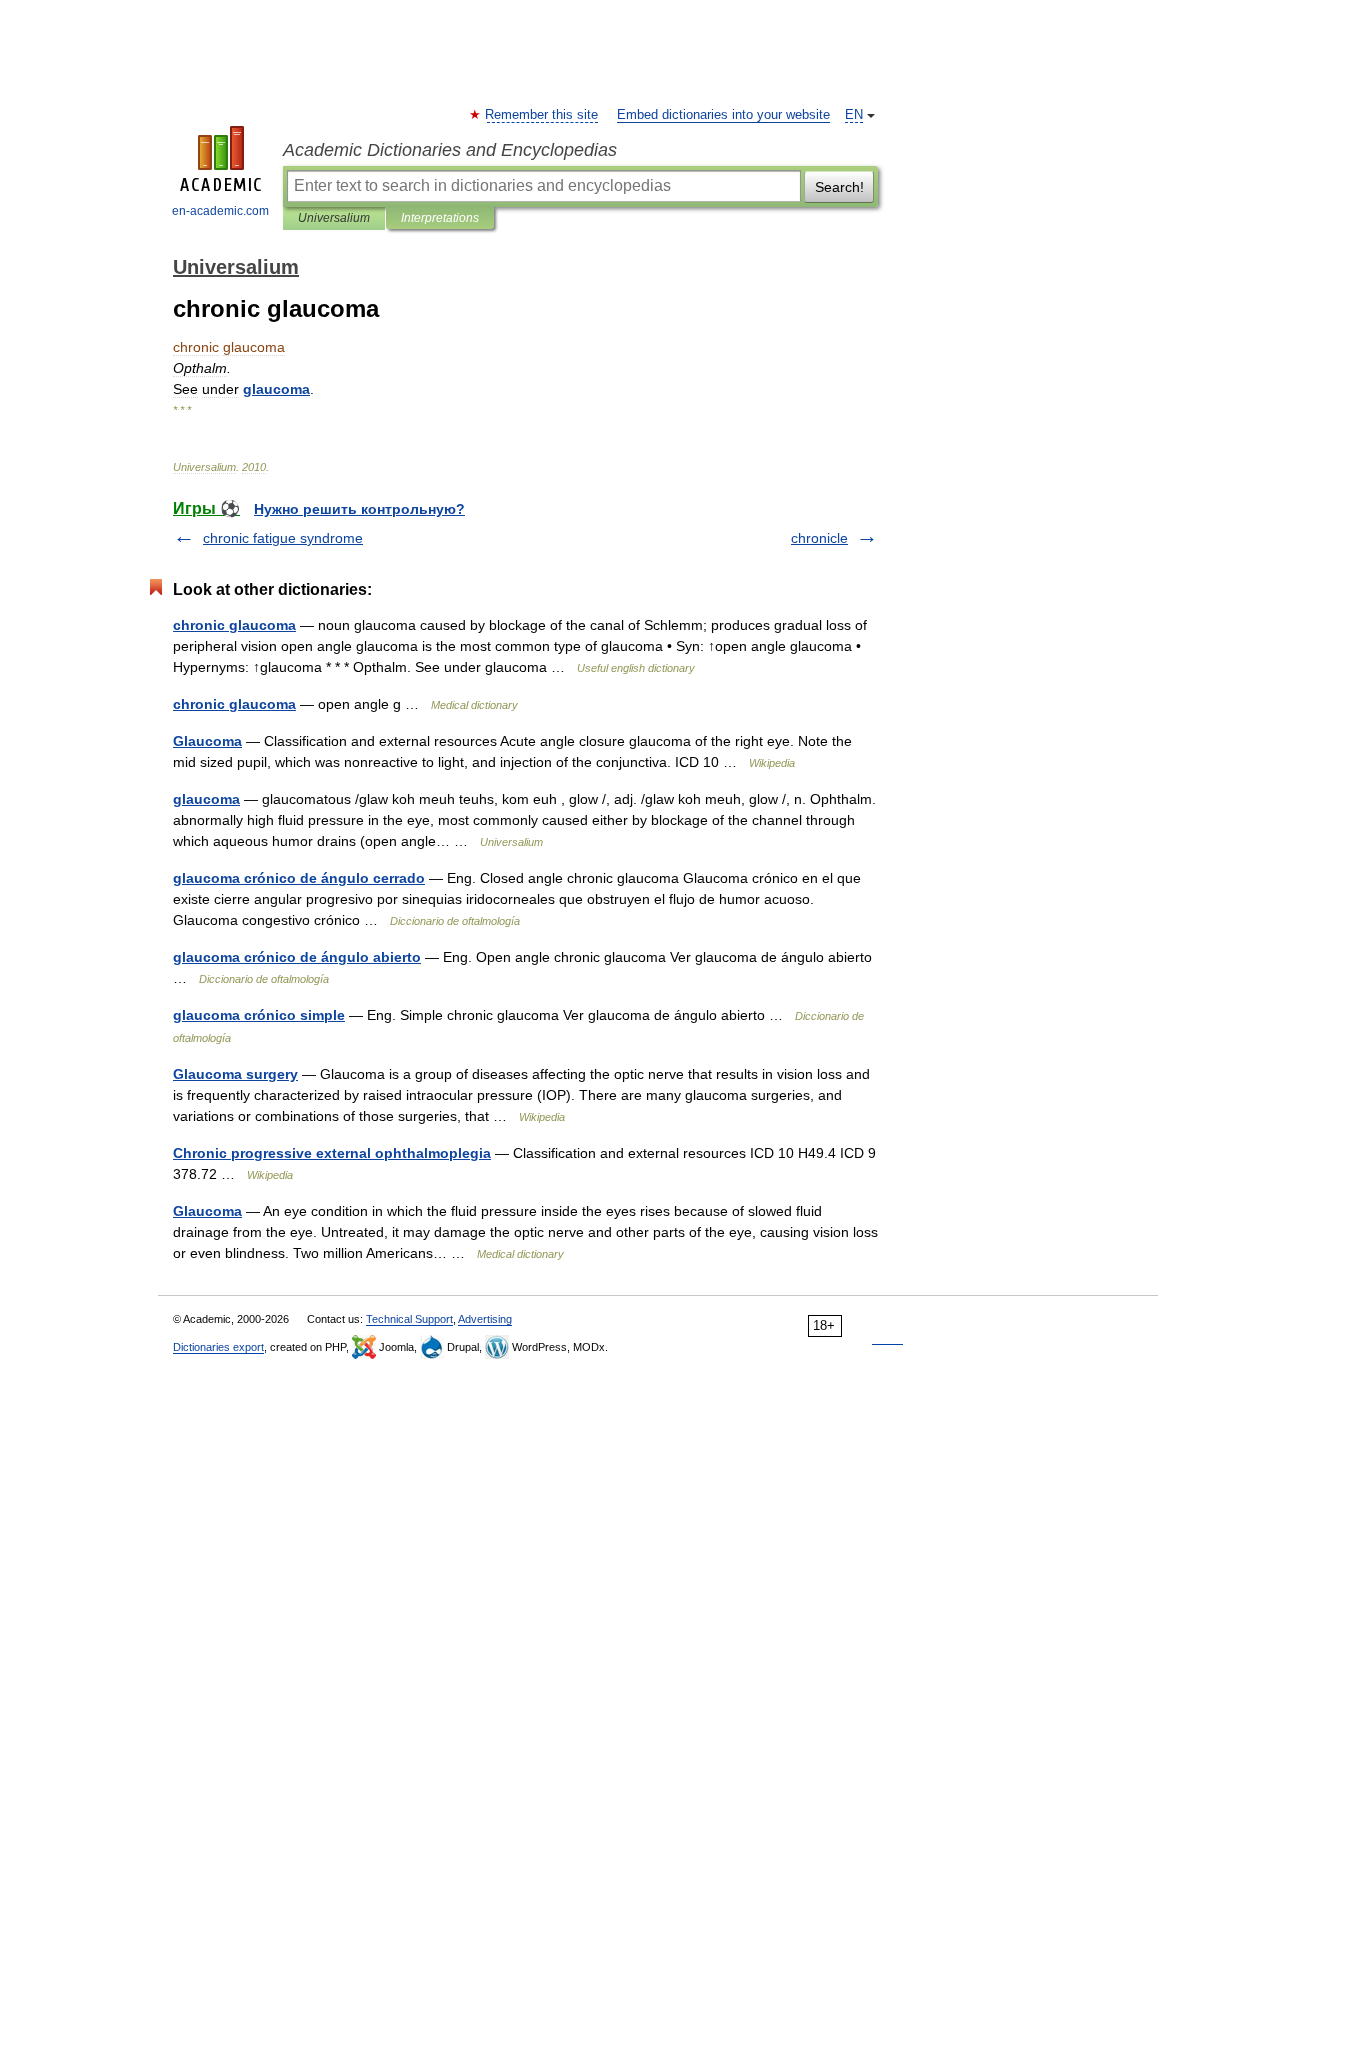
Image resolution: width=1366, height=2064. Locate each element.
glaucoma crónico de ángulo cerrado (299, 878)
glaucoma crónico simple (259, 1015)
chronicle (819, 538)
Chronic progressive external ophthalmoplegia (332, 1153)
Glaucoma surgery (235, 1074)
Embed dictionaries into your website (723, 115)
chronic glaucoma (234, 625)
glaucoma (206, 799)
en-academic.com (220, 211)
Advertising (485, 1319)
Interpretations (440, 218)
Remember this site (542, 115)
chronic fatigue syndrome (283, 538)
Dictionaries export (218, 1347)
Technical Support (409, 1319)
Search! (839, 187)
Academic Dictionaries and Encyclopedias (450, 150)
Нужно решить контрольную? (359, 509)
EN (854, 115)
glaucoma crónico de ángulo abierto (297, 957)
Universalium (334, 218)
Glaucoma (207, 741)
